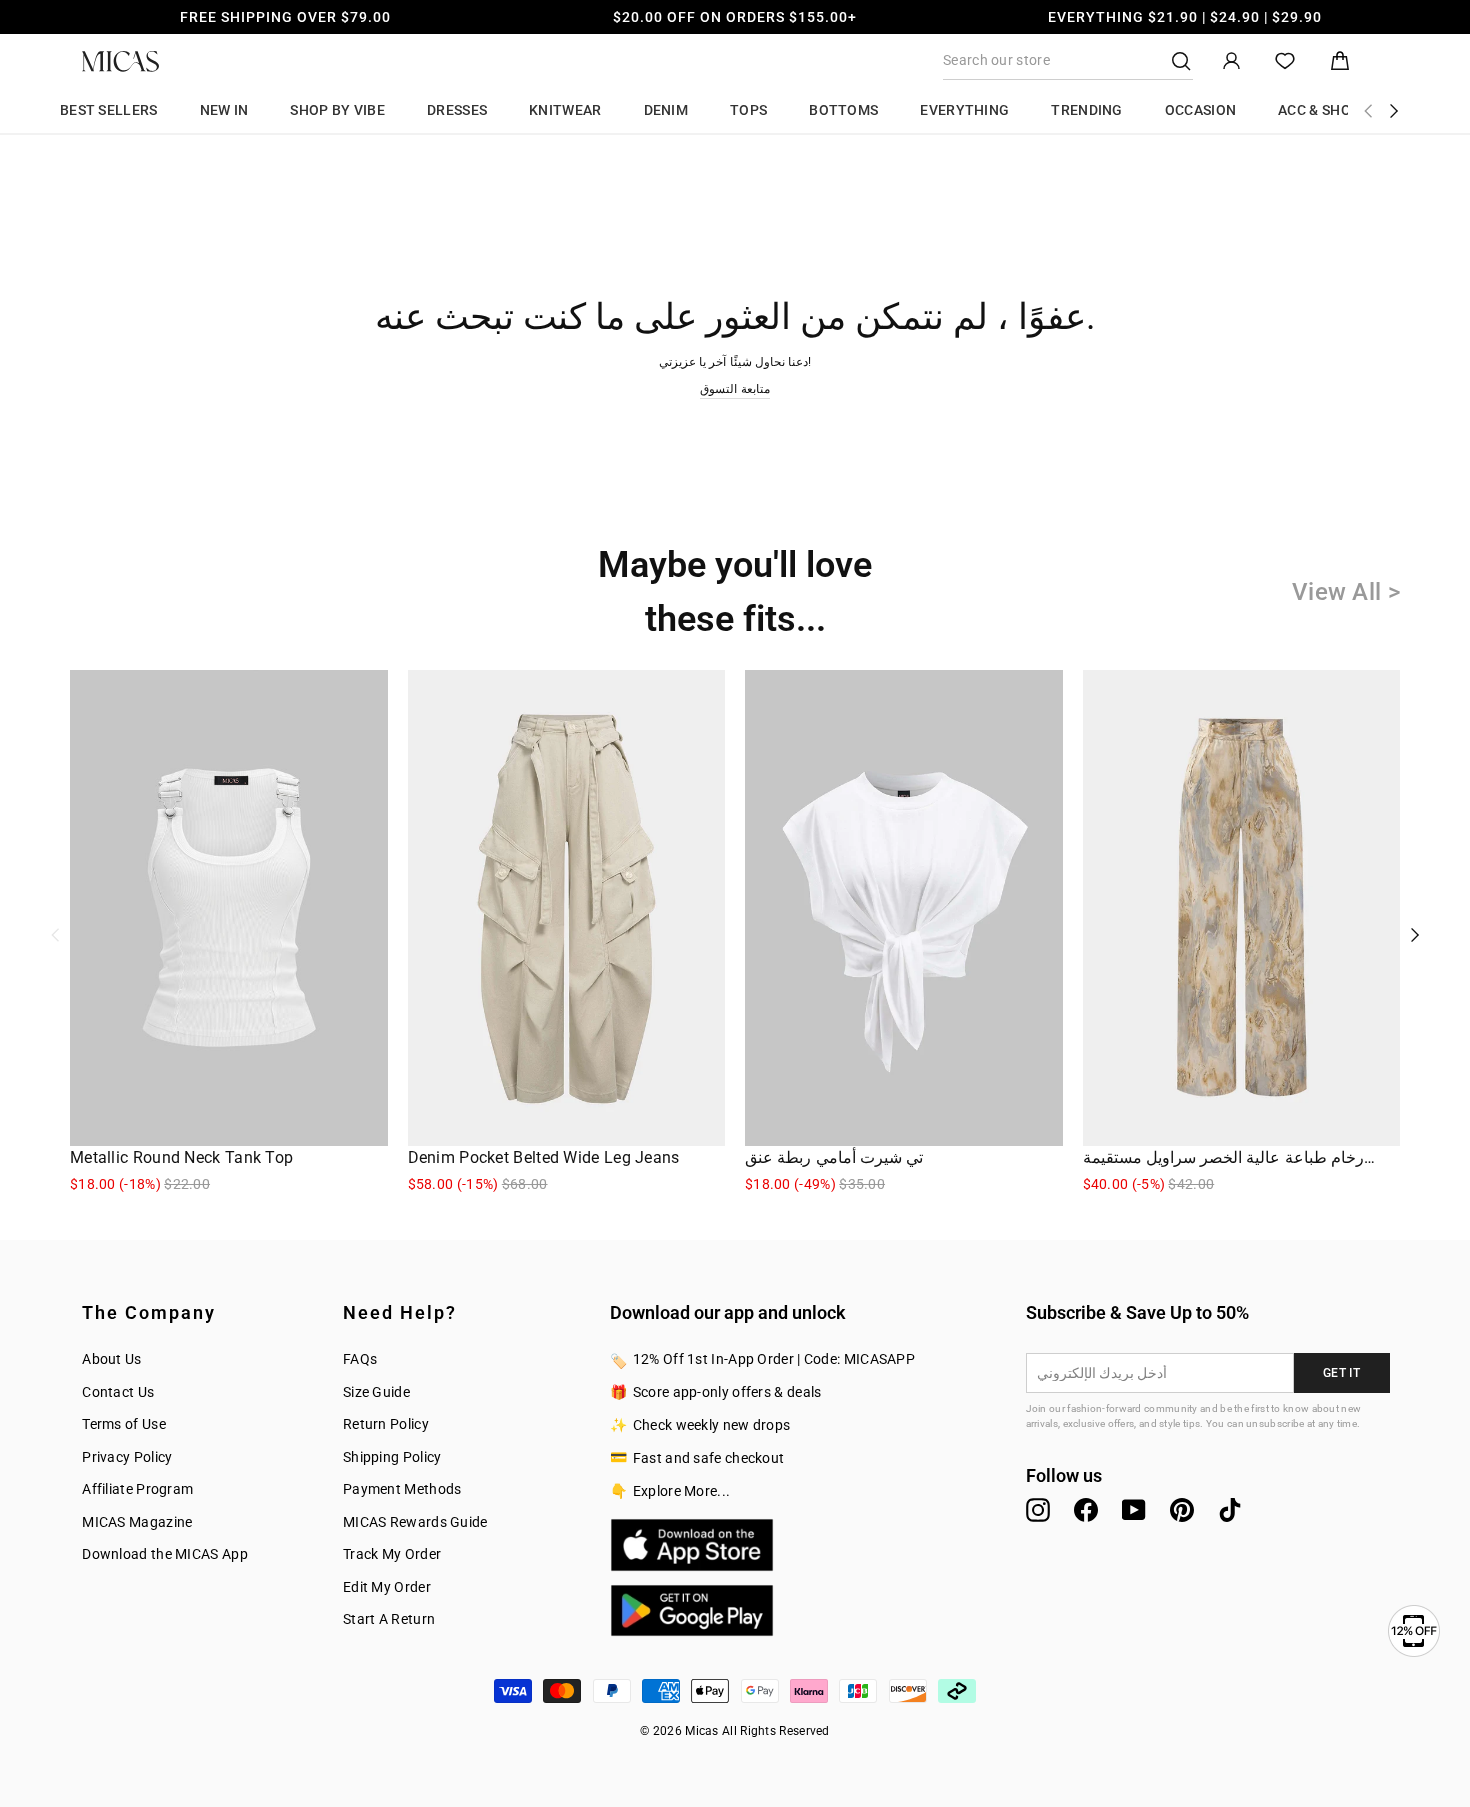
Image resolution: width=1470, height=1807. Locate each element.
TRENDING (1086, 110)
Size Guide (376, 1392)
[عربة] (1340, 61)
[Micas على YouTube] (1134, 1510)
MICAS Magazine (137, 1522)
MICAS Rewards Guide (415, 1522)
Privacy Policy (127, 1457)
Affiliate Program (137, 1489)
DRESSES (457, 110)
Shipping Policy (392, 1457)
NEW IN (224, 110)
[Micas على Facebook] (1086, 1510)
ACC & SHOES (1322, 110)
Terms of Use (124, 1424)
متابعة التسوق (734, 389)
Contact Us (118, 1392)
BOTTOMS (843, 110)
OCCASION (1200, 110)
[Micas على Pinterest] (1182, 1510)
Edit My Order (387, 1587)
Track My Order (392, 1554)
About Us (111, 1359)
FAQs (360, 1359)
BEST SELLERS (109, 110)
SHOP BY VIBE (337, 110)
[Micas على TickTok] (1230, 1510)
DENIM (666, 110)
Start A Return (389, 1619)
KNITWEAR (565, 110)
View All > (1346, 592)
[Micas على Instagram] (1038, 1510)
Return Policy (386, 1424)
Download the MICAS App (165, 1554)
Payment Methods (402, 1489)
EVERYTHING (964, 110)
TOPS (748, 110)
